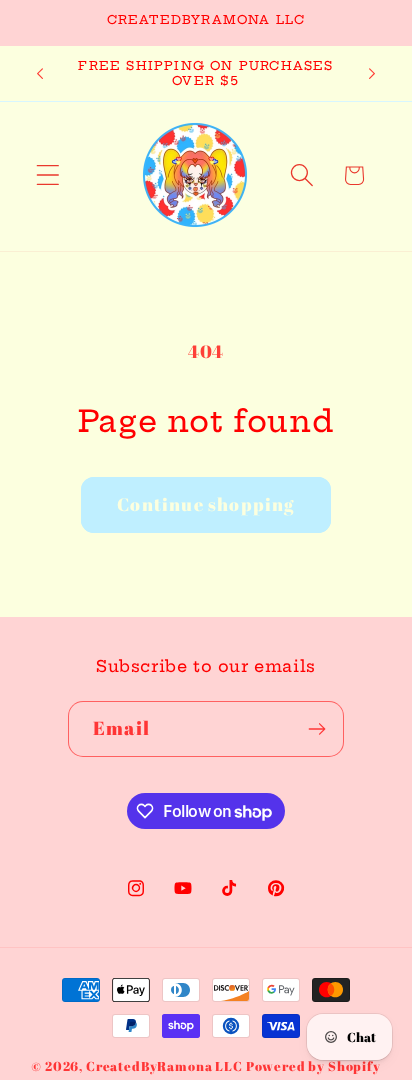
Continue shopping (205, 504)
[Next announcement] (372, 73)
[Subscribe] (316, 729)
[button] (48, 175)
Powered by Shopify (313, 1066)
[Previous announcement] (40, 73)
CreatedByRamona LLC (166, 1066)
